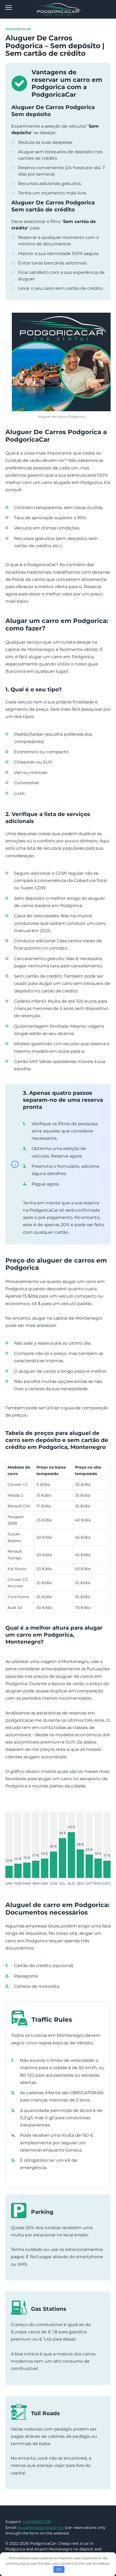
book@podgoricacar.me (41, 2528)
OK (59, 2569)
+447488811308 (37, 2522)
